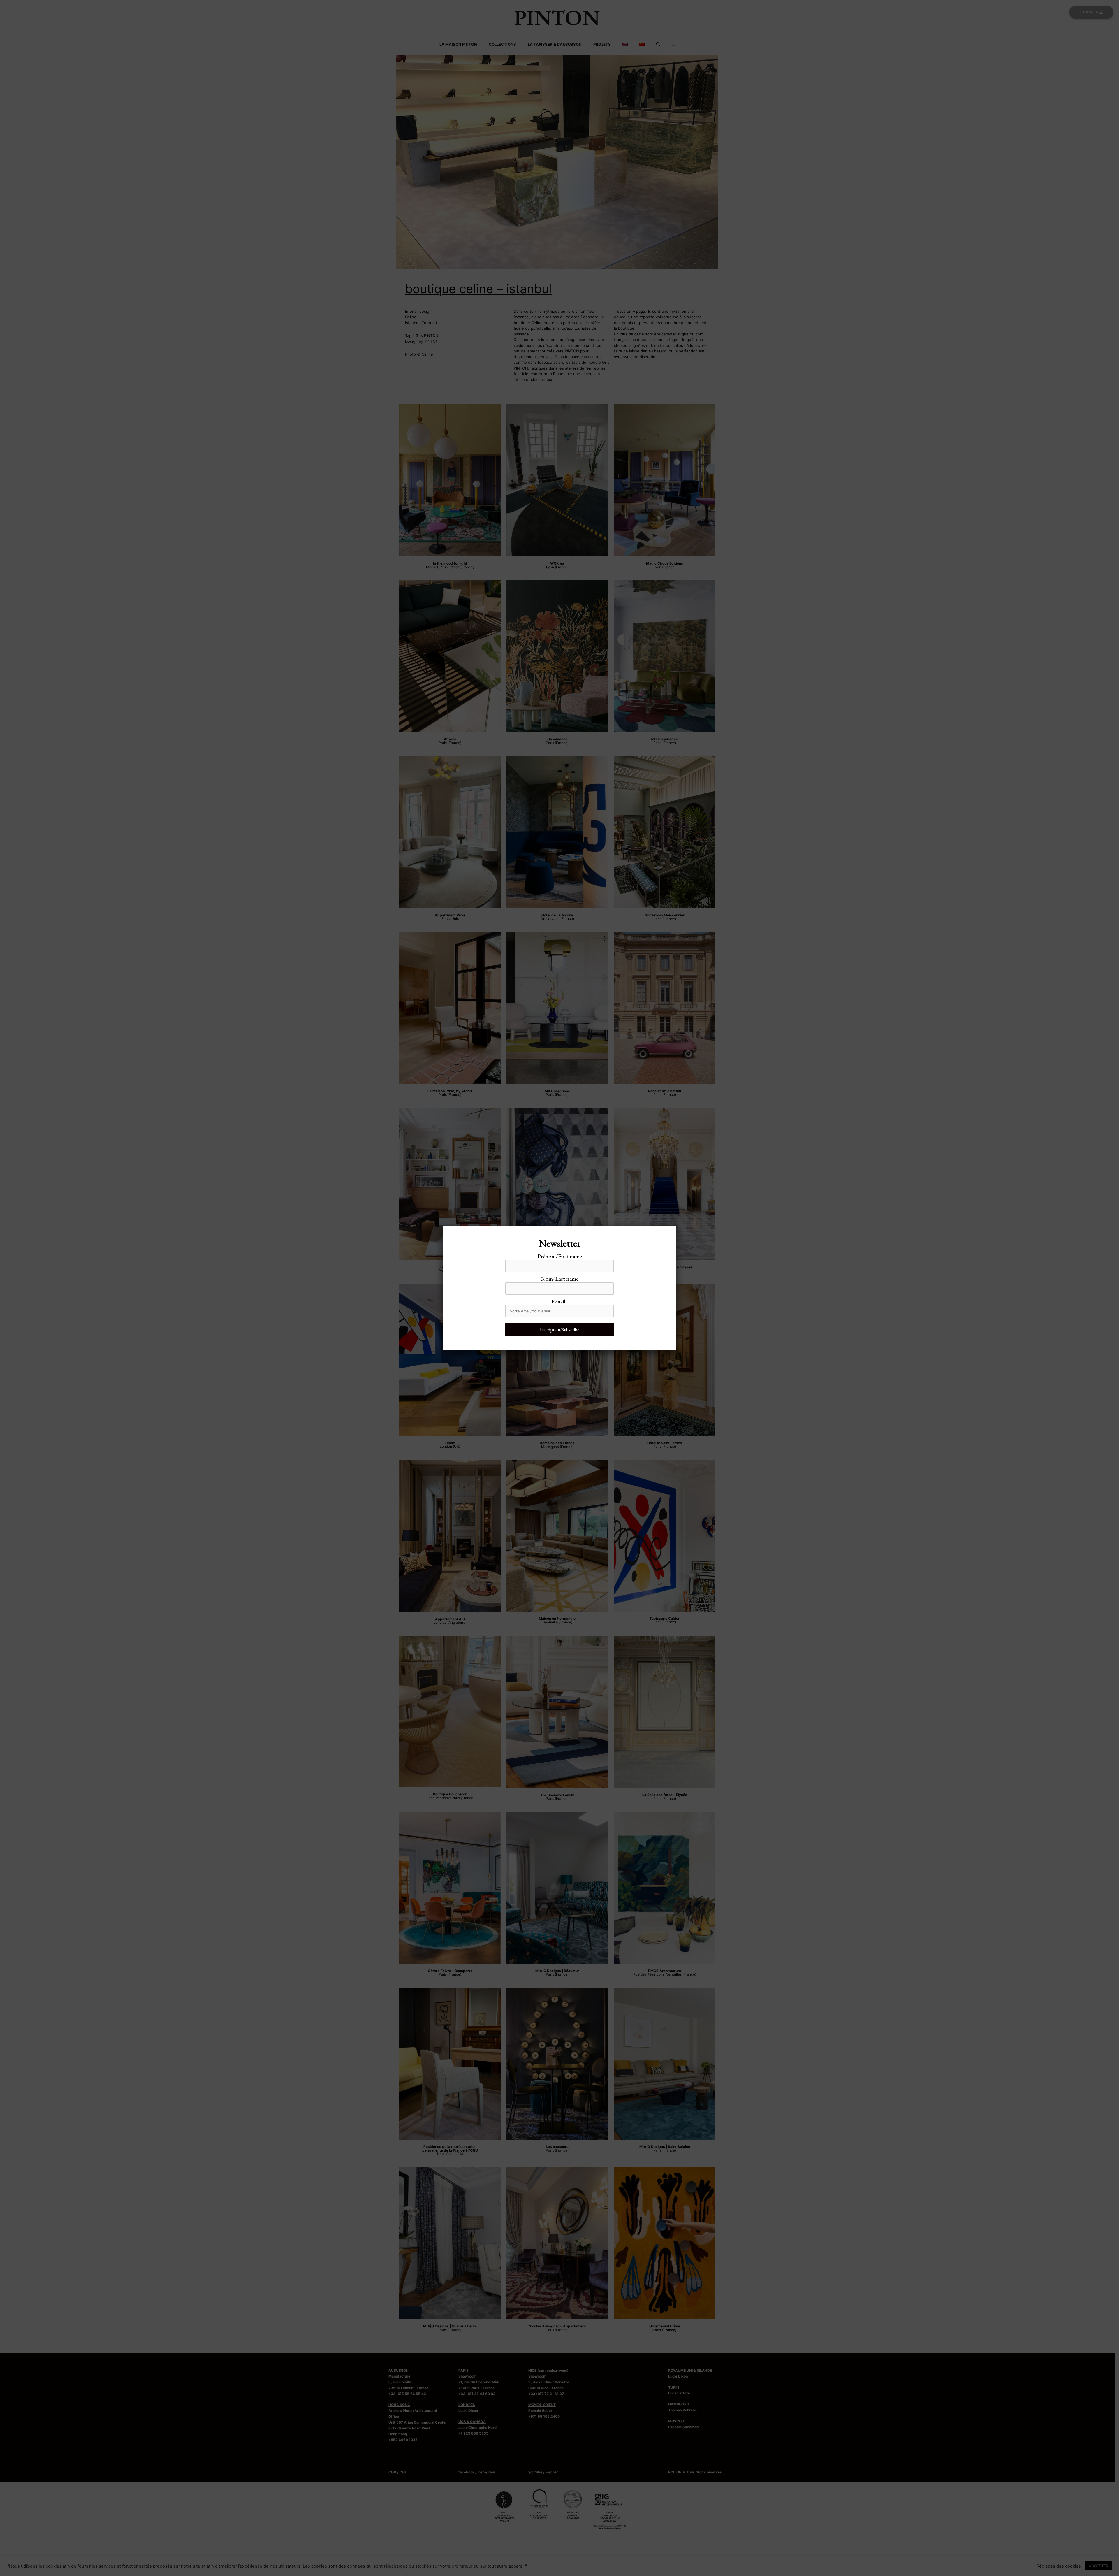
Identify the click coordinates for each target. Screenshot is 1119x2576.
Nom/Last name (560, 1279)
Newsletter (560, 1243)
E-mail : (559, 1301)
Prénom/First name (560, 1256)
